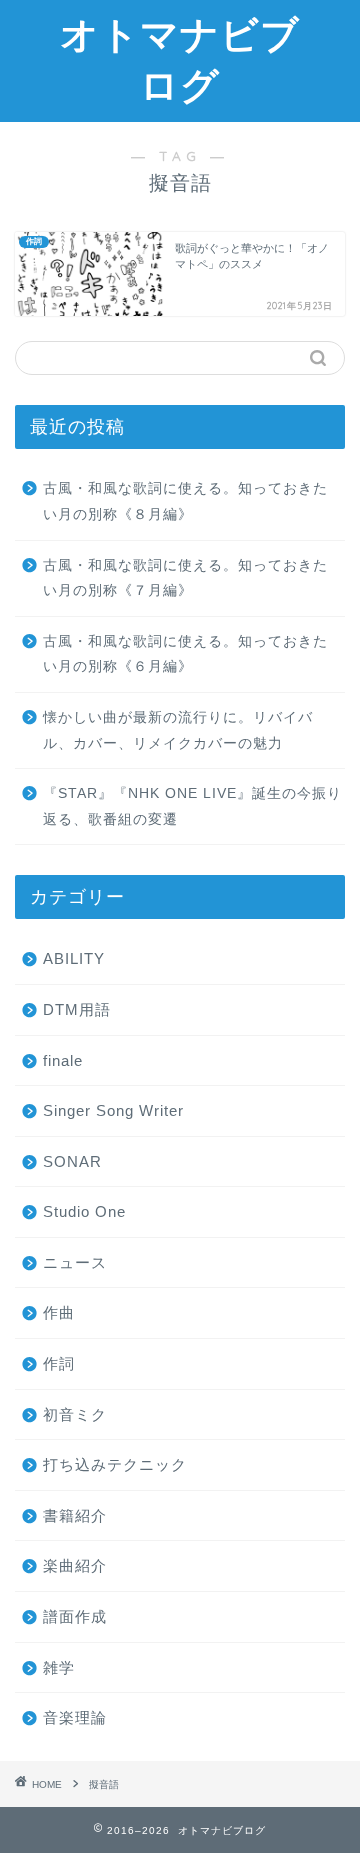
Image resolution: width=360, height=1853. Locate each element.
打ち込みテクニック (115, 1464)
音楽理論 (75, 1717)
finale (63, 1060)
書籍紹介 (75, 1515)
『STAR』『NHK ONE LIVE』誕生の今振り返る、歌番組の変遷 (192, 806)
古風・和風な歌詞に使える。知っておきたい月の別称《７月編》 (185, 578)
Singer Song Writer (113, 1110)
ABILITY (74, 958)
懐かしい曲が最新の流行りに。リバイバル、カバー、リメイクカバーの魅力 (178, 730)
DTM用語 (77, 1009)
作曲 (59, 1312)
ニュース (75, 1262)
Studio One (84, 1211)
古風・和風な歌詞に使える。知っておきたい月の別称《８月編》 (185, 501)
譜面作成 (75, 1616)
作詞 (59, 1363)
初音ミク (75, 1414)
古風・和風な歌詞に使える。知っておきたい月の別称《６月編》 (185, 654)
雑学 (59, 1667)
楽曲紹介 (75, 1565)
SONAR (72, 1161)
